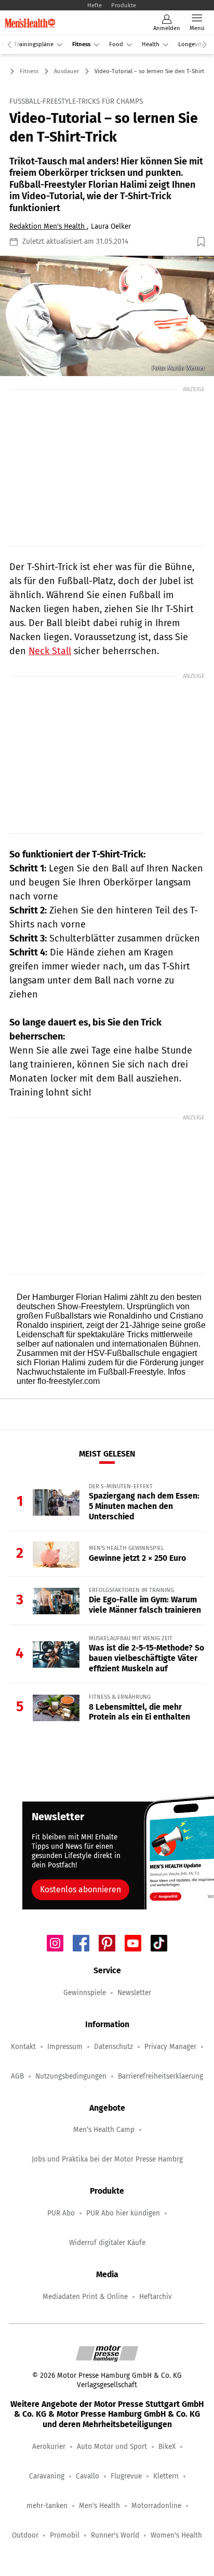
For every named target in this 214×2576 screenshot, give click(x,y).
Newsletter (134, 1993)
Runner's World (115, 2535)
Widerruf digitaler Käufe (107, 2243)
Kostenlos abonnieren (81, 1889)
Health (151, 44)
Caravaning (47, 2476)
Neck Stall (50, 651)
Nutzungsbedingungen (71, 2076)
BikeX (167, 2447)
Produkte (124, 5)
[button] (107, 316)
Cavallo (88, 2476)
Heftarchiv (156, 2297)
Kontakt (23, 2047)
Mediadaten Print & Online (85, 2297)
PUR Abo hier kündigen (123, 2213)
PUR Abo (61, 2213)
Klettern (166, 2476)
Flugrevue (126, 2476)
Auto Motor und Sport (112, 2447)
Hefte (95, 5)
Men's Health (99, 2506)
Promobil (65, 2535)
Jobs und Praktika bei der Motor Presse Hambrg (107, 2159)
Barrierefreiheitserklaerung (160, 2076)
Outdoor (25, 2535)
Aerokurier (49, 2447)
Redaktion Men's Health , (49, 226)
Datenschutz (113, 2047)
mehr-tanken (47, 2506)
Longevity (191, 44)
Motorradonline (156, 2506)
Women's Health (176, 2535)
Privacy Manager (170, 2047)
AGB (17, 2076)
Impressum (65, 2047)
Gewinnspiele (85, 1993)
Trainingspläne (34, 44)
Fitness (81, 44)
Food (116, 44)
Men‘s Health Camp (104, 2130)
